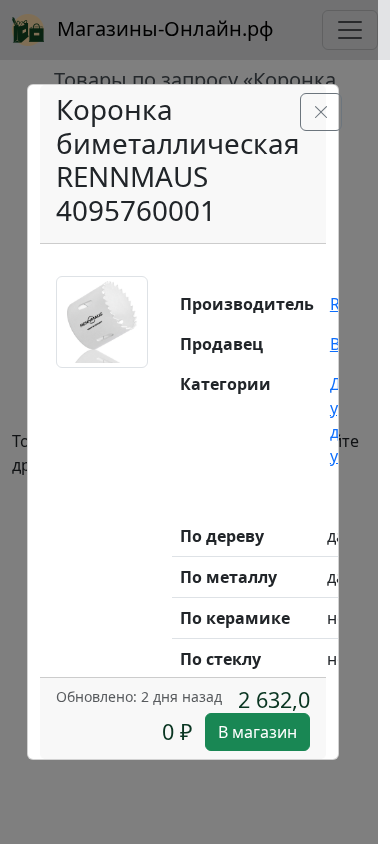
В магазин (257, 732)
